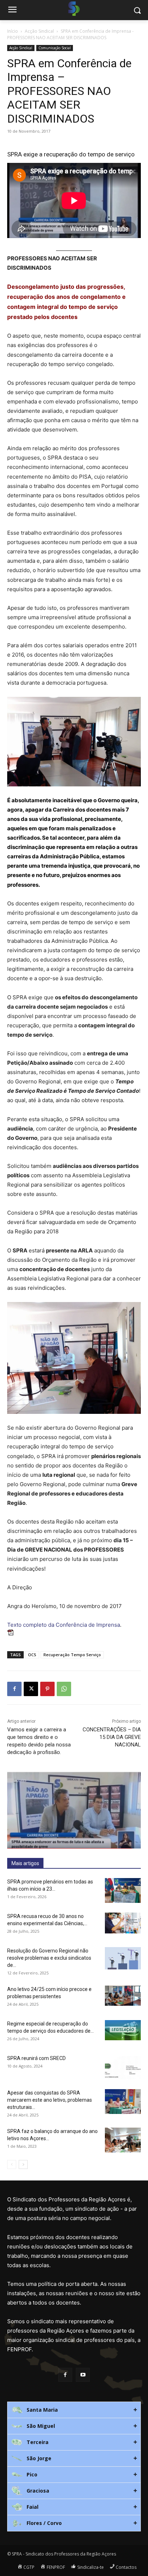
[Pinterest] (47, 1689)
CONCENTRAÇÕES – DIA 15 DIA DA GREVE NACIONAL (112, 1737)
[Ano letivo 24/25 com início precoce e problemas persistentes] (123, 1996)
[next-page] (23, 2164)
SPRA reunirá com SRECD (36, 2058)
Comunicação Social (55, 48)
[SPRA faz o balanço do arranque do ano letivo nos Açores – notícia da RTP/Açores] (123, 2140)
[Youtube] (83, 2375)
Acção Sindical (39, 31)
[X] (31, 1689)
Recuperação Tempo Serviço (72, 1655)
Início (13, 31)
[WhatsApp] (64, 1689)
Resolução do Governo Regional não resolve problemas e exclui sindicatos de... (49, 1958)
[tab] (74, 2410)
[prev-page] (12, 2164)
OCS (32, 1655)
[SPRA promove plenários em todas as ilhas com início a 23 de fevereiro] (123, 1890)
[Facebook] (14, 1689)
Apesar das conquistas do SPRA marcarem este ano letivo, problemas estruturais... (50, 2100)
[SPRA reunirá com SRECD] (123, 2067)
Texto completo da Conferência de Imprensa (64, 1625)
